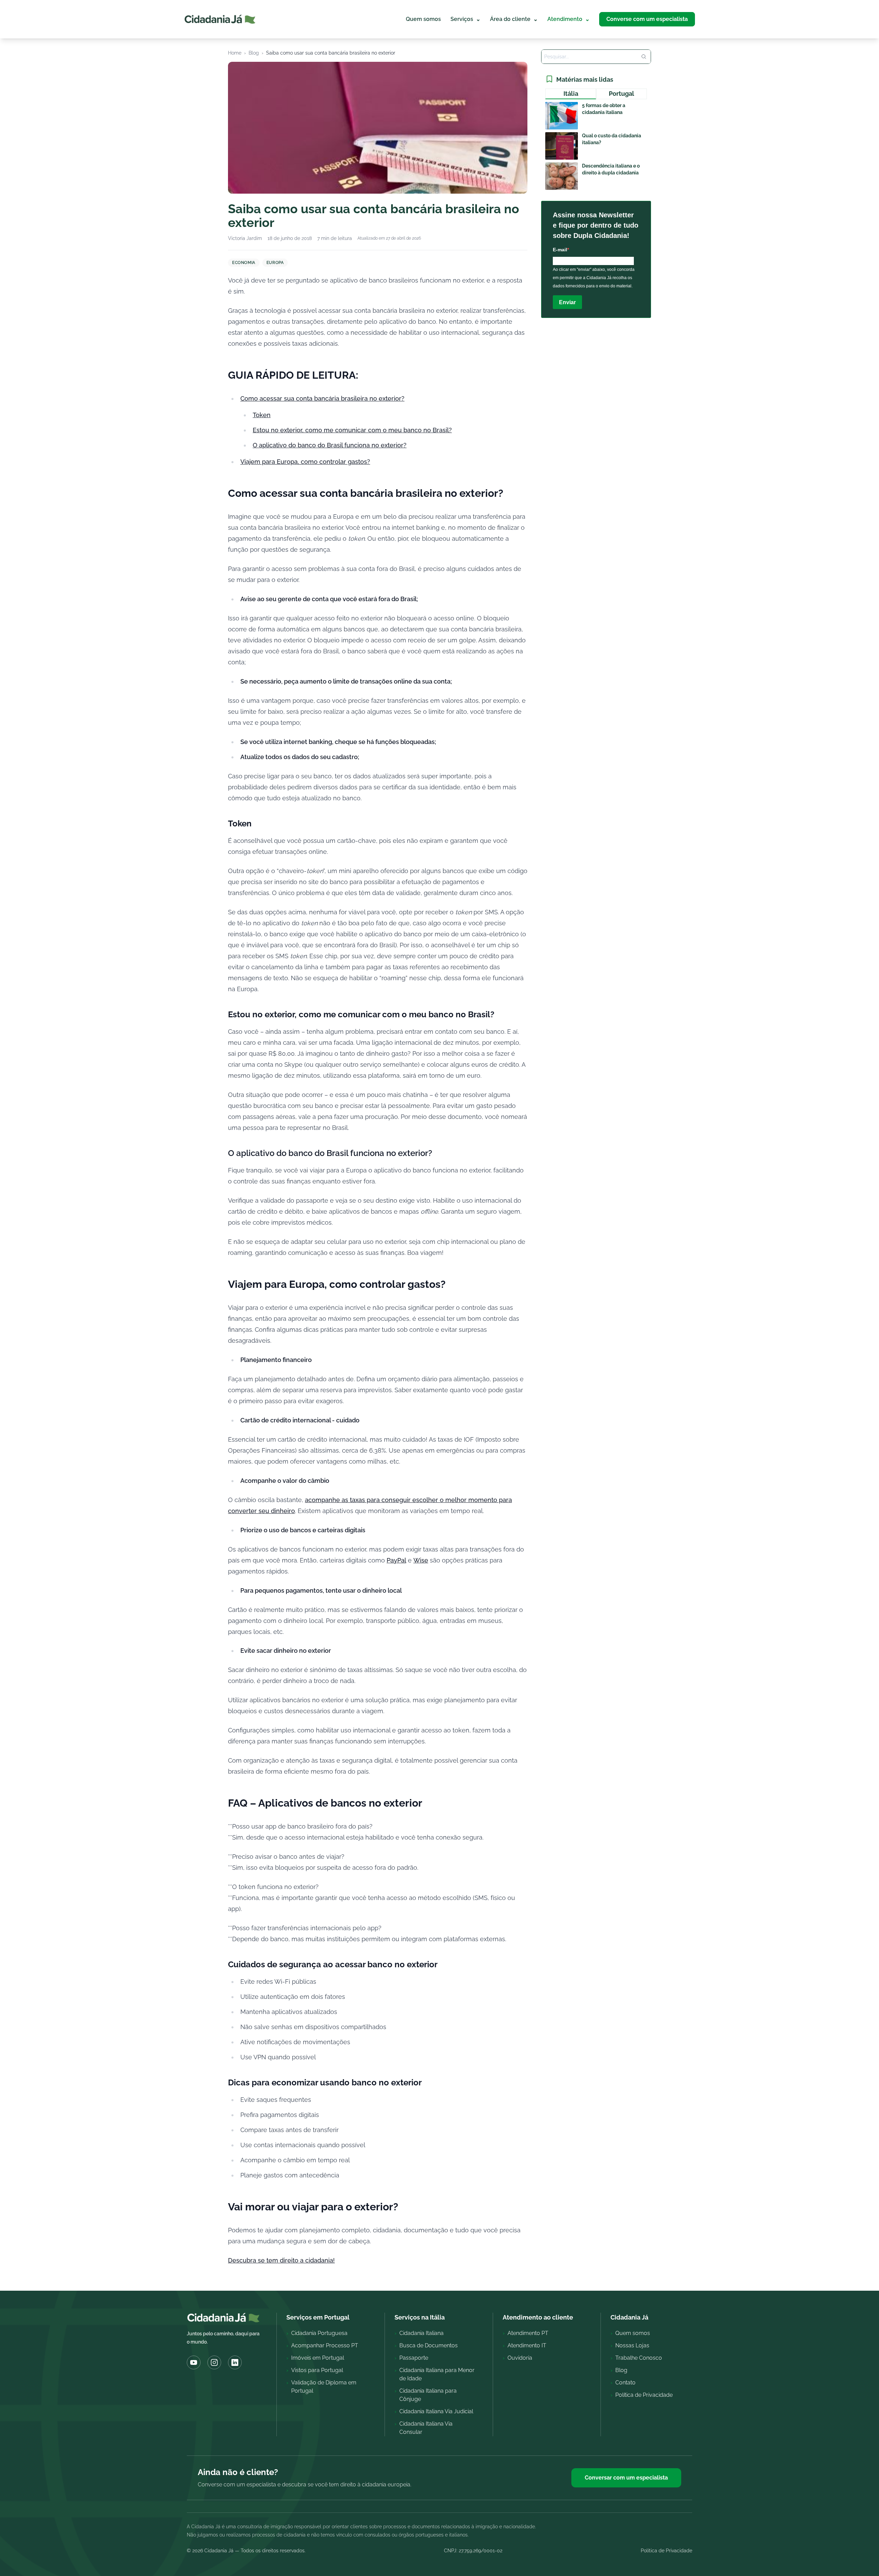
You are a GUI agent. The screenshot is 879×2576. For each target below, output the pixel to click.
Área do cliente (514, 19)
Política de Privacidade (666, 2551)
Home (235, 53)
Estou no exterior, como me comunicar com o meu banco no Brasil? (352, 430)
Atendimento (568, 19)
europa (275, 263)
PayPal (396, 1560)
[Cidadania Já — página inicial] (220, 19)
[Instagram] (214, 2362)
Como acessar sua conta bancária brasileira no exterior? (322, 398)
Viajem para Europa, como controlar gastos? (305, 462)
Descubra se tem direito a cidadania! (281, 2260)
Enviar (567, 302)
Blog (254, 53)
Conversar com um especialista (626, 2478)
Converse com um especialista (647, 19)
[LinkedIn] (235, 2362)
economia (244, 263)
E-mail (560, 250)
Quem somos (423, 19)
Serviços (465, 19)
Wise (421, 1560)
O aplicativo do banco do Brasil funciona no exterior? (330, 445)
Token (262, 415)
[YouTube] (194, 2362)
